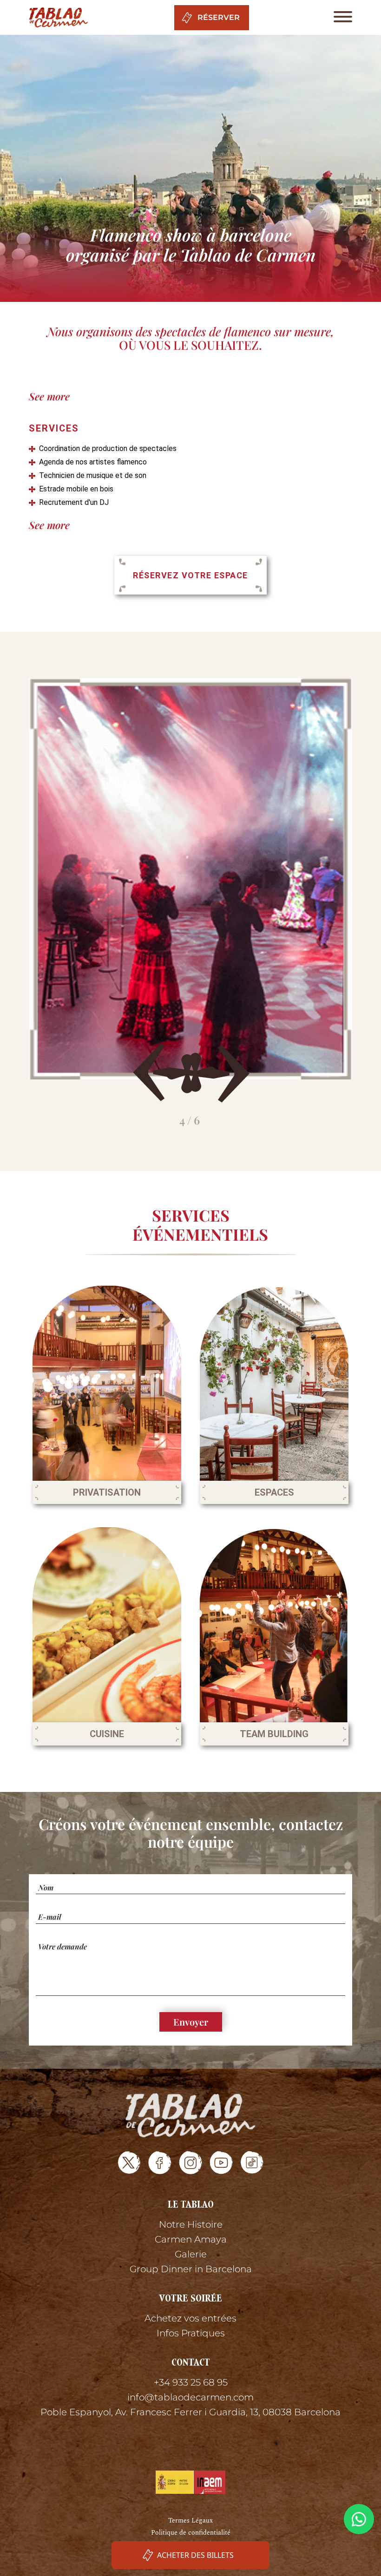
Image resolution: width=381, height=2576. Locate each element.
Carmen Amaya (191, 2239)
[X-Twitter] (129, 2163)
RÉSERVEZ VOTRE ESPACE (190, 575)
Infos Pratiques (191, 2333)
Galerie (191, 2254)
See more (49, 396)
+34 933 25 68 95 (191, 2382)
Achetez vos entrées (190, 2318)
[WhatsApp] (359, 2519)
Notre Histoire (191, 2224)
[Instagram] (191, 2163)
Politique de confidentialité (191, 2533)
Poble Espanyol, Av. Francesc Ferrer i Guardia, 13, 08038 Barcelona (190, 2412)
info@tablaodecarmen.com (190, 2397)
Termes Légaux (190, 2520)
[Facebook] (160, 2163)
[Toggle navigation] (340, 17)
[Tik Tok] (252, 2163)
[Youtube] (221, 2163)
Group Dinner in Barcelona (191, 2269)
